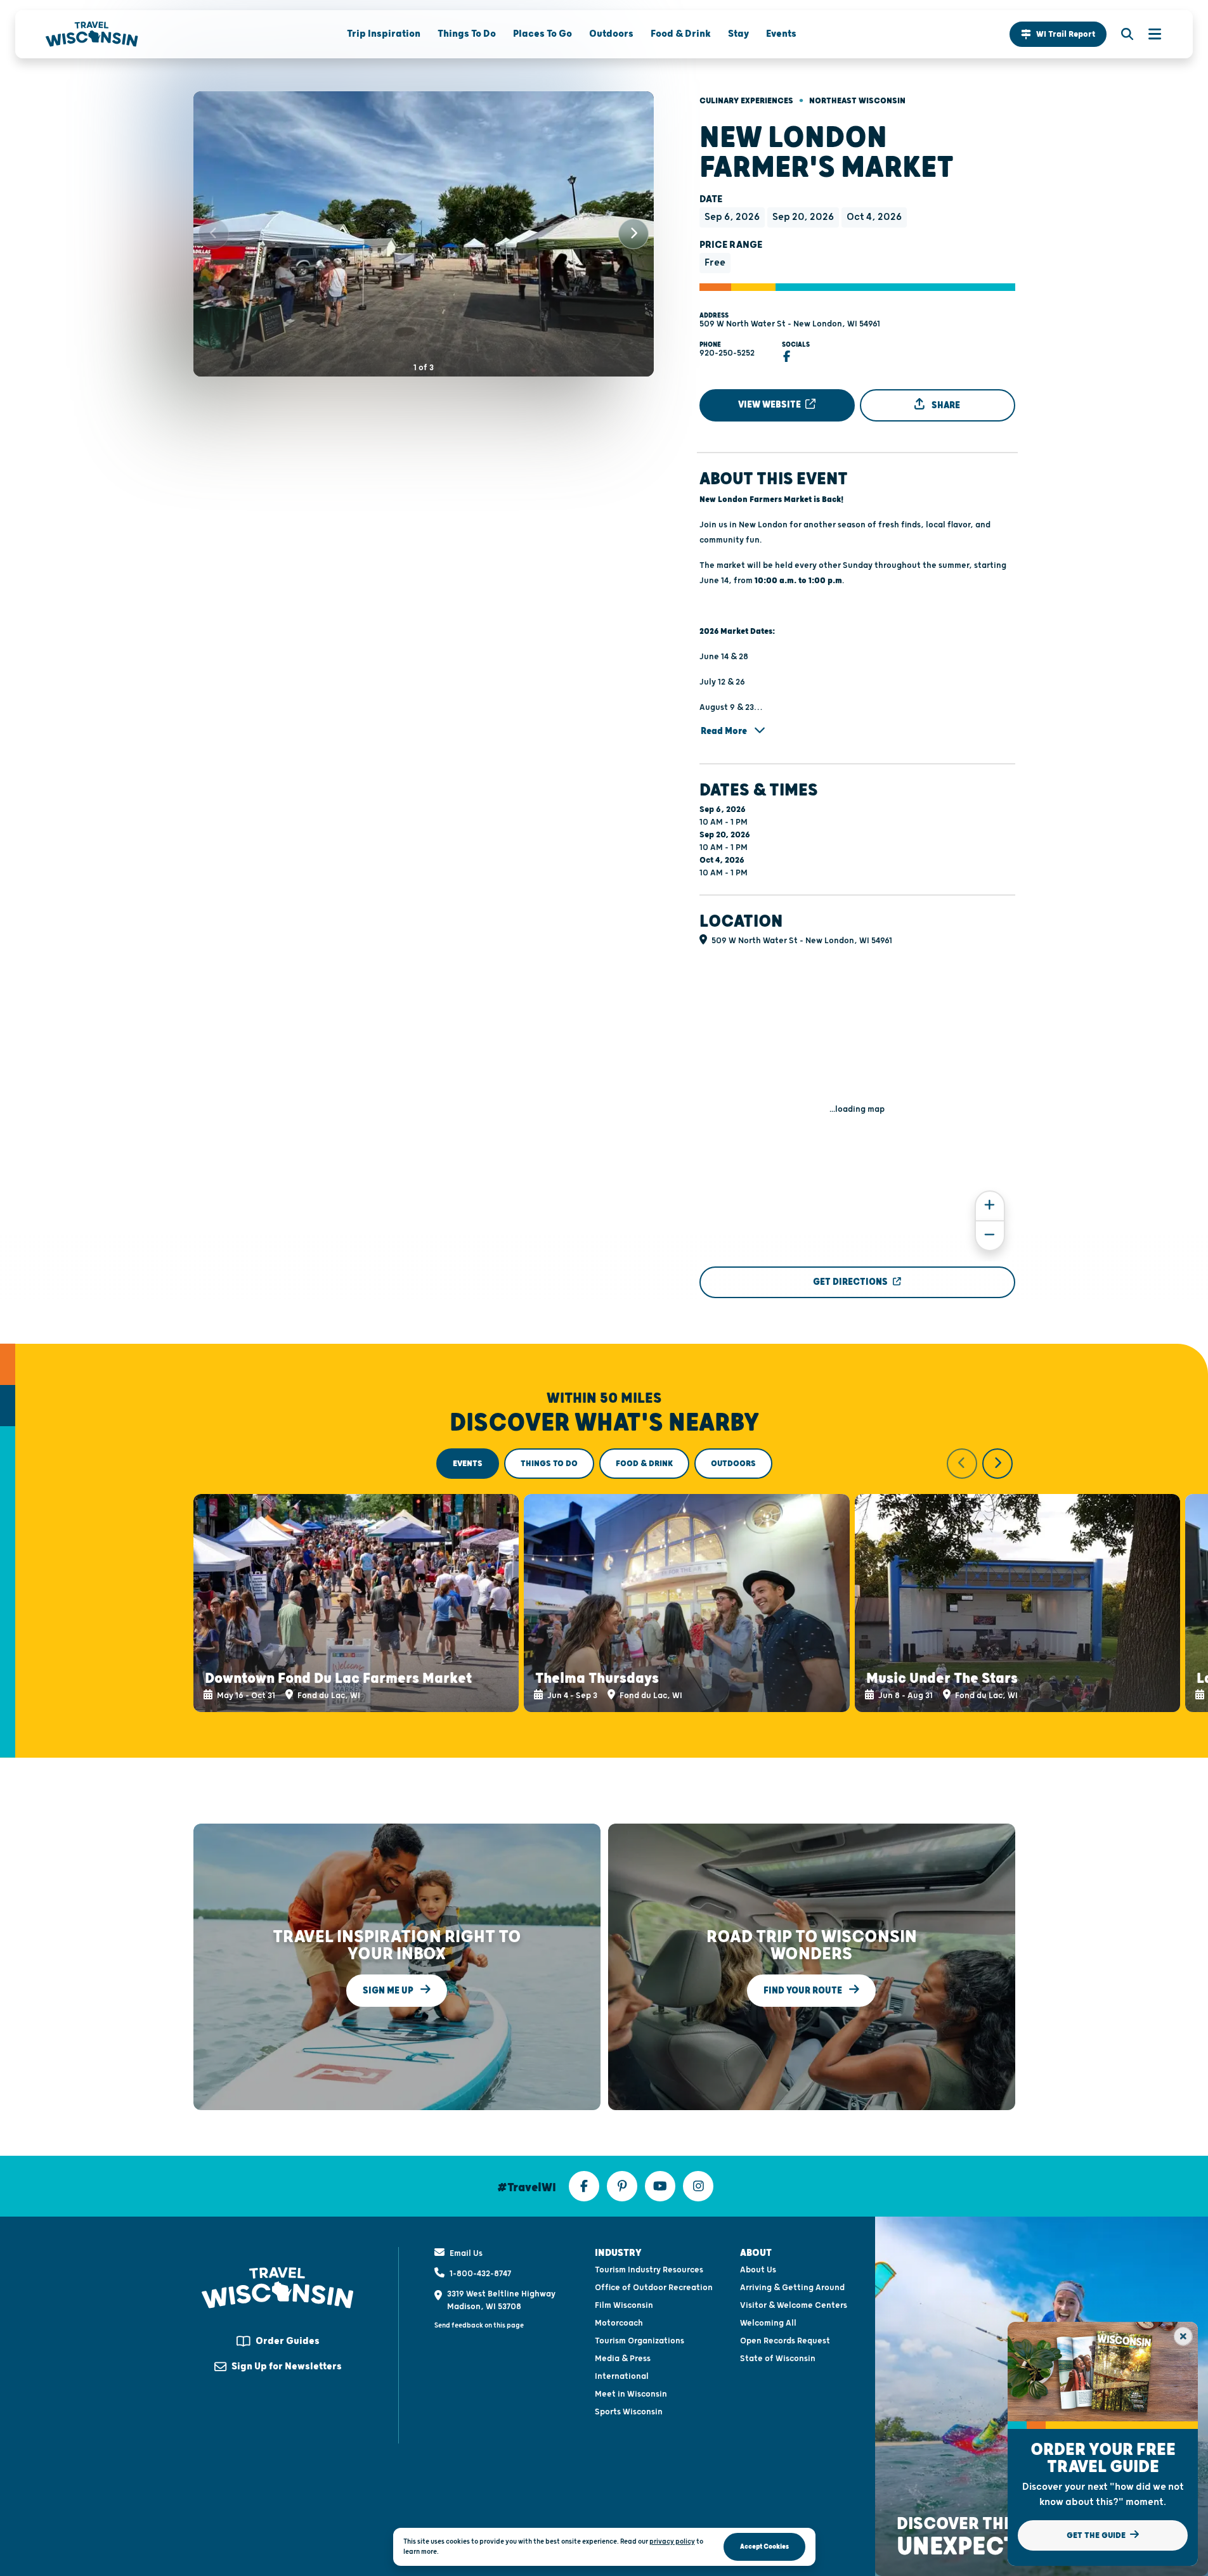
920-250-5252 (727, 353)
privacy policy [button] (672, 2541)
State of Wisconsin (778, 2359)
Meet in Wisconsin (631, 2394)
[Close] (1183, 2336)
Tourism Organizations (640, 2341)
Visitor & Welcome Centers (794, 2305)
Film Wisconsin (624, 2305)
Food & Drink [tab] (644, 1464)
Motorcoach (619, 2323)
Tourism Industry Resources (649, 2270)
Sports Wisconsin (629, 2412)
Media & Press (623, 2359)
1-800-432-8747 (480, 2274)
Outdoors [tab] (733, 1464)
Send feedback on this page (479, 2325)
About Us (758, 2270)
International (622, 2376)
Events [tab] (468, 1464)
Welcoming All (768, 2323)
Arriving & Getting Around (792, 2288)
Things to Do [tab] (549, 1464)
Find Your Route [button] (804, 1991)
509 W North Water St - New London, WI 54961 (790, 324)
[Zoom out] (990, 1236)
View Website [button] (770, 405)
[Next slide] (633, 234)
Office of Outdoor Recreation (654, 2288)
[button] (1058, 34)
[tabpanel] (604, 1580)
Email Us (466, 2253)
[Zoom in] (990, 1206)
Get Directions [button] (850, 1282)
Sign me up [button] (389, 1991)
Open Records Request (785, 2341)
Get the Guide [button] (1097, 2535)
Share (945, 405)
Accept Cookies (764, 2547)
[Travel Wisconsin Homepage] (92, 34)
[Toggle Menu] (1148, 34)
